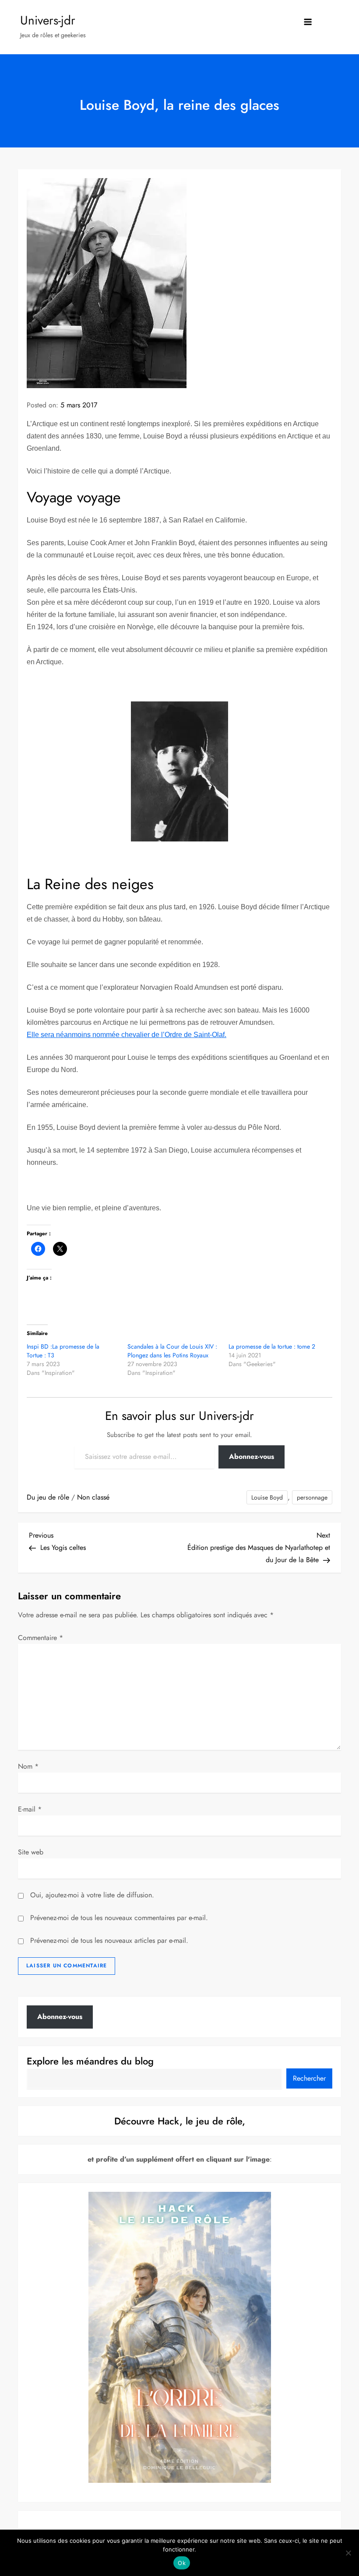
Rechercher (309, 2078)
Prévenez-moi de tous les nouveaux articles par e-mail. (109, 1940)
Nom (28, 1766)
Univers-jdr (48, 20)
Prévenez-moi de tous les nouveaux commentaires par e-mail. (119, 1918)
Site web (31, 1852)
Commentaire (40, 1638)
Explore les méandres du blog (90, 2061)
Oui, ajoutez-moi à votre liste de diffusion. (91, 1895)
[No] (348, 2553)
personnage (312, 1497)
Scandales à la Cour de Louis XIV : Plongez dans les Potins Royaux (172, 1351)
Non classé (93, 1497)
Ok (182, 2563)
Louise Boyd (267, 1497)
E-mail (30, 1809)
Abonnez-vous (252, 1456)
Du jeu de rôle (48, 1497)
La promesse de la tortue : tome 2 (272, 1346)
